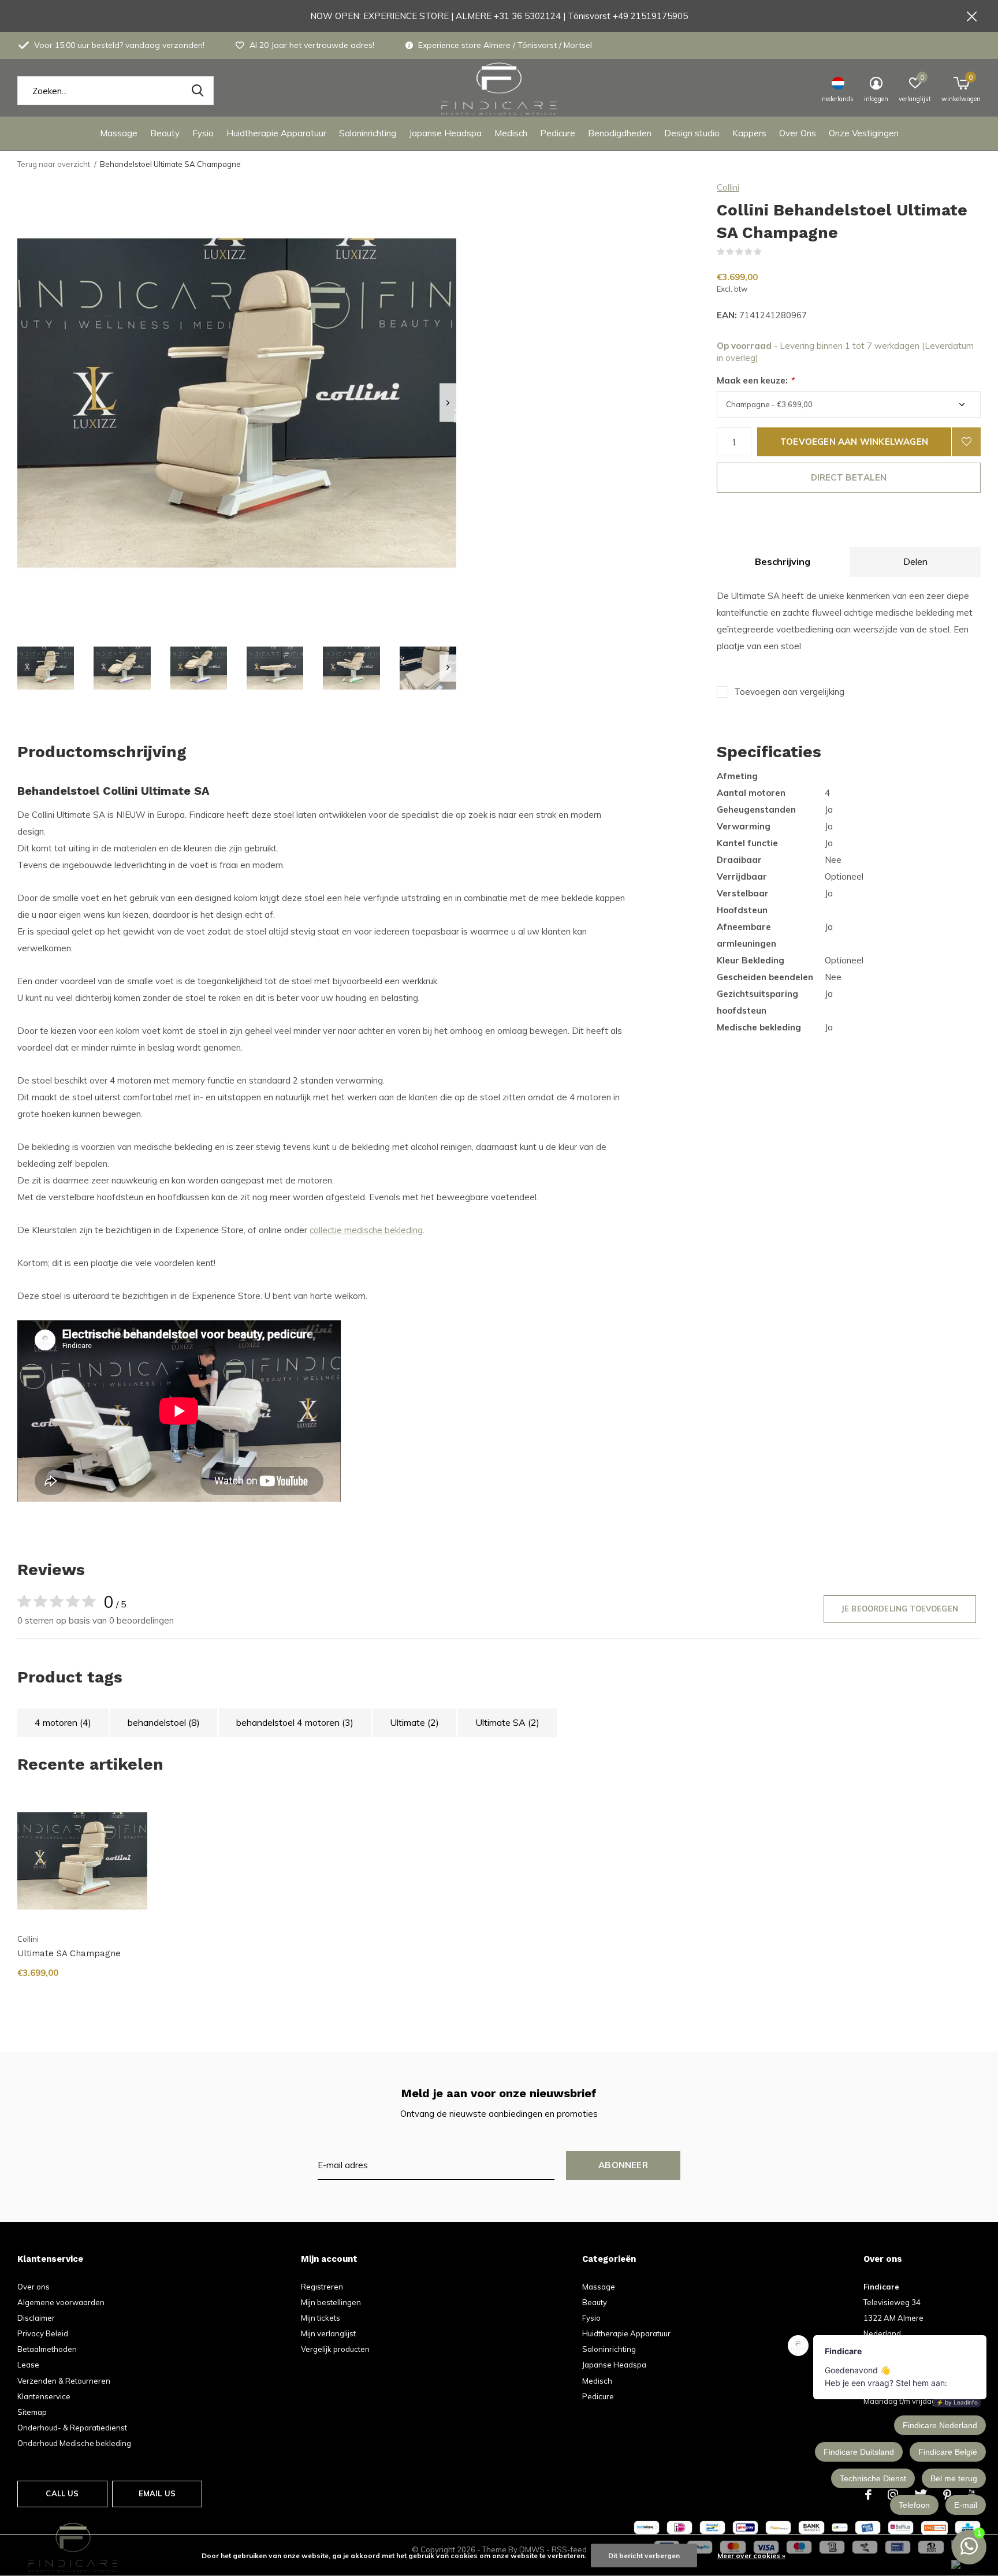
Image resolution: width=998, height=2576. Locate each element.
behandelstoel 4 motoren (295, 1722)
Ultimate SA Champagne (69, 1953)
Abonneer (623, 2165)
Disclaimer (36, 2318)
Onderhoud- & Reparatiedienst (72, 2428)
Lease (28, 2365)
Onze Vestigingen (864, 133)
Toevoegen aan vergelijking (789, 692)
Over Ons (798, 133)
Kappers (749, 133)
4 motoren (63, 1722)
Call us (62, 2493)
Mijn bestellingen (331, 2302)
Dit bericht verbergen (644, 2555)
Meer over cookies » (751, 2555)
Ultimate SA (507, 1722)
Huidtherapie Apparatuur (276, 133)
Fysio (203, 133)
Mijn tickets (321, 2318)
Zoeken (198, 91)
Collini (728, 187)
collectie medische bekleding (366, 1230)
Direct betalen (849, 477)
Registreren (322, 2287)
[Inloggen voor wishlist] (966, 442)
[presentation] (448, 403)
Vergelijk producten (335, 2349)
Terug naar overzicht (54, 164)
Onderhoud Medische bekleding (74, 2443)
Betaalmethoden (47, 2349)
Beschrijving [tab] (783, 561)
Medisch (511, 133)
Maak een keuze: (755, 380)
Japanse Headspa (445, 133)
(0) (769, 252)
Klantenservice (44, 2396)
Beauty (165, 133)
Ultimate (414, 1722)
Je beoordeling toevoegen (900, 1609)
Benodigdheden (620, 133)
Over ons (33, 2287)
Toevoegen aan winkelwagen (854, 442)
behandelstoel (164, 1722)
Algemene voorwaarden (61, 2302)
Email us (157, 2493)
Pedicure (558, 133)
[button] (46, 668)
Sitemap (32, 2412)
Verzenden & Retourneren (64, 2381)
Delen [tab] (915, 561)
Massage (119, 133)
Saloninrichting (368, 133)
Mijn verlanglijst (328, 2333)
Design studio (692, 133)
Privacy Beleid (43, 2333)
